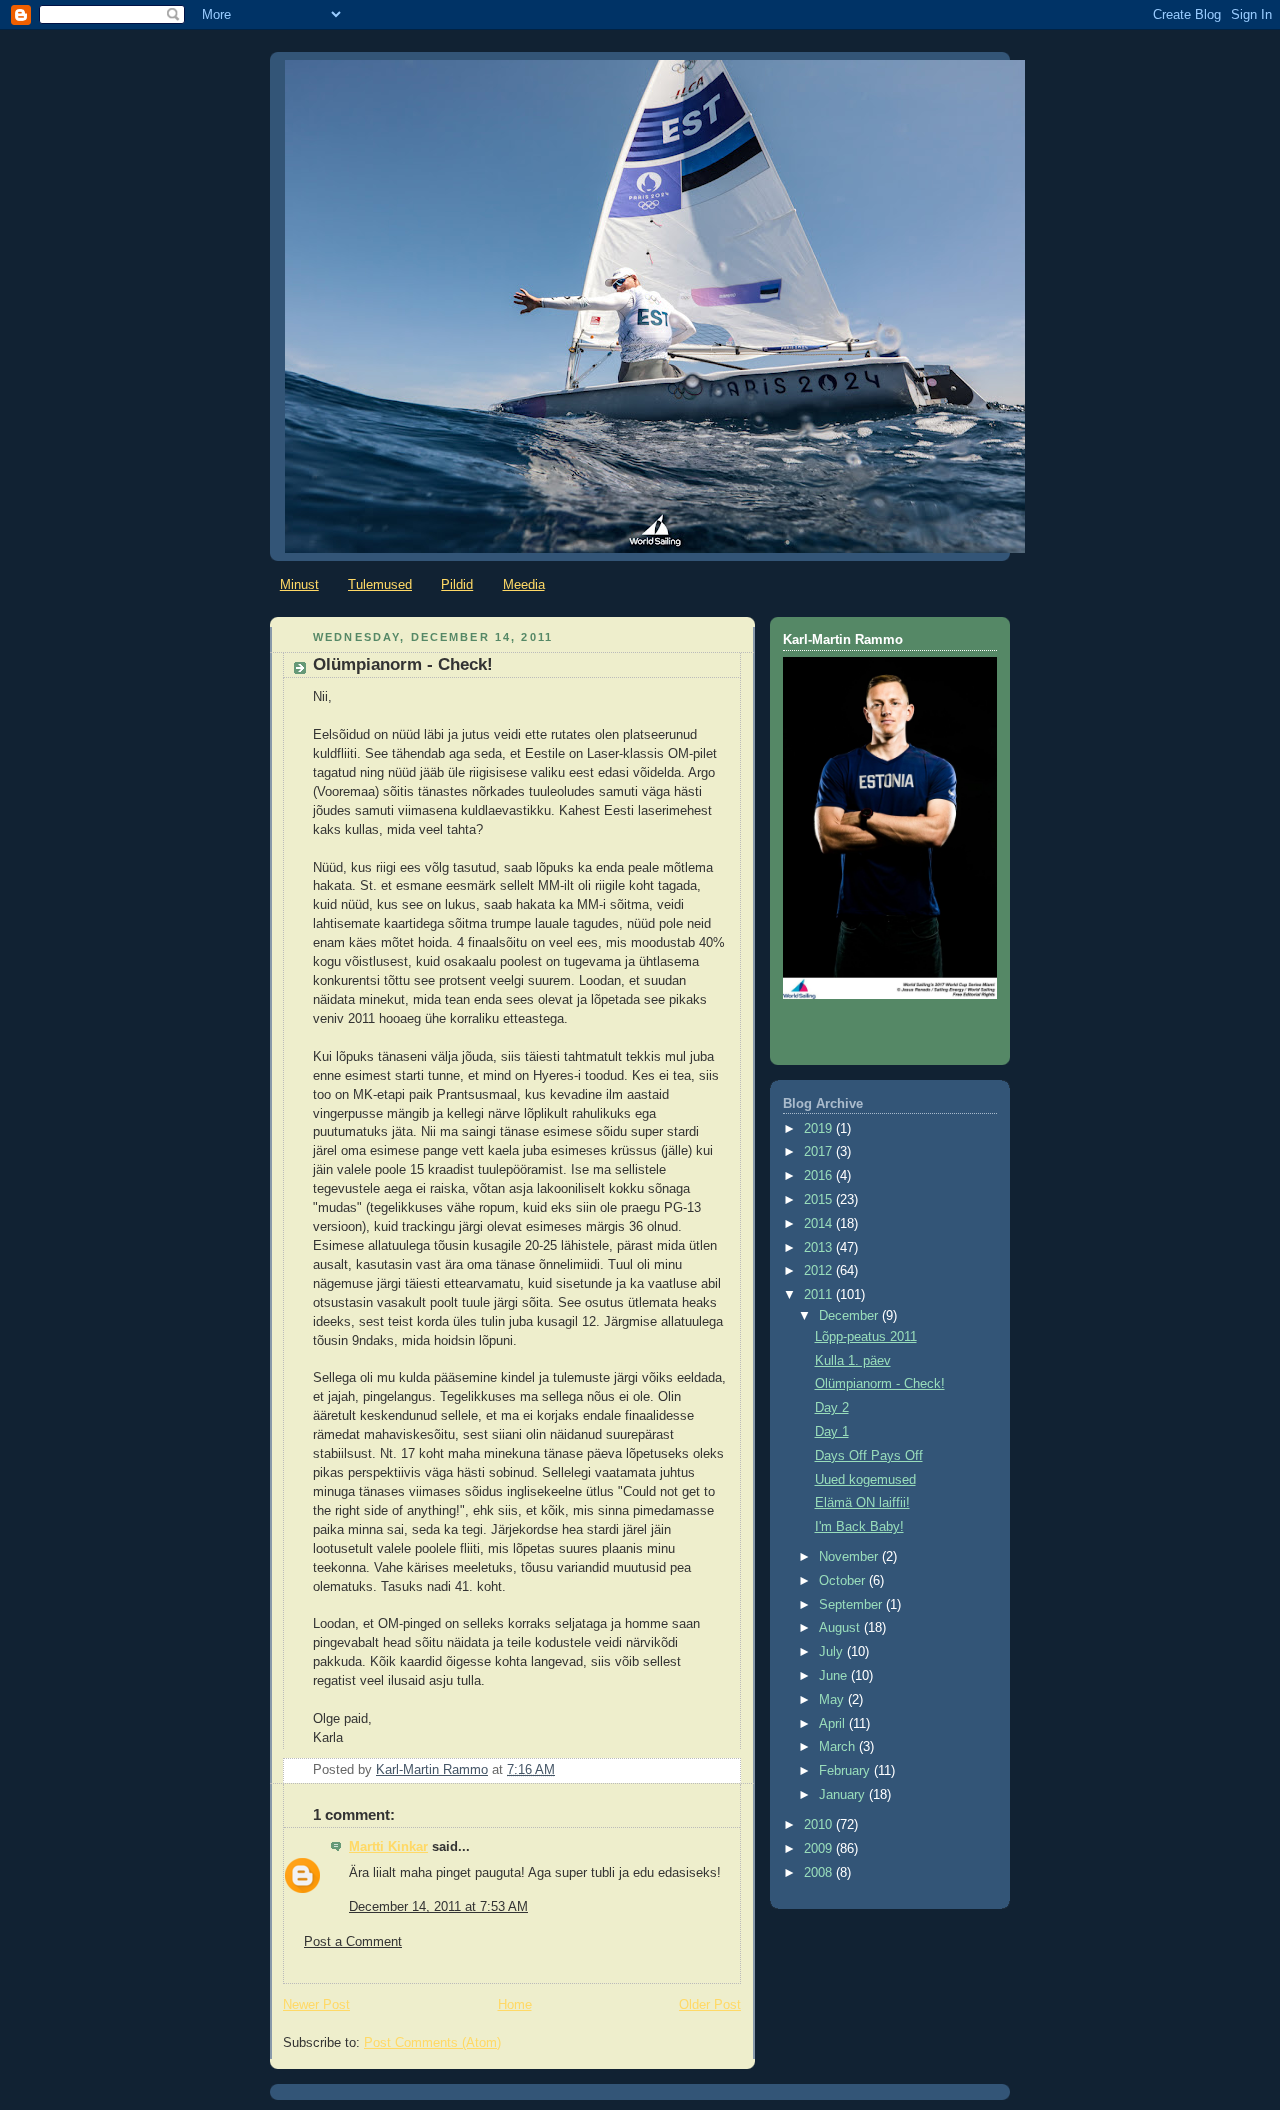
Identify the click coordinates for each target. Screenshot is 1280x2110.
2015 (820, 1200)
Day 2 (832, 1408)
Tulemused (380, 584)
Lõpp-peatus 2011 (866, 1337)
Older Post (710, 2005)
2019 (820, 1129)
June (835, 1676)
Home (515, 2005)
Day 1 (832, 1432)
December (850, 1316)
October (844, 1581)
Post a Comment (353, 1942)
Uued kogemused (865, 1480)
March (839, 1747)
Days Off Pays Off (869, 1456)
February (846, 1771)
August (841, 1628)
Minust (299, 584)
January (844, 1795)
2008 (820, 1873)
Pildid (457, 584)
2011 (820, 1295)
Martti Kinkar (388, 1847)
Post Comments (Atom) (432, 2043)
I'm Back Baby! (859, 1527)
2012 (820, 1271)
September (852, 1605)
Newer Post (316, 2005)
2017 (820, 1152)
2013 (820, 1248)
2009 (820, 1849)
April (834, 1724)
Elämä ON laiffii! (862, 1503)
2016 (820, 1176)
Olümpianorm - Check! (880, 1384)
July (833, 1652)
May (833, 1700)
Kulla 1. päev (853, 1361)
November (850, 1557)
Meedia (524, 584)
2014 (820, 1224)
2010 (820, 1825)
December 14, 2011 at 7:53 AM (438, 1907)
